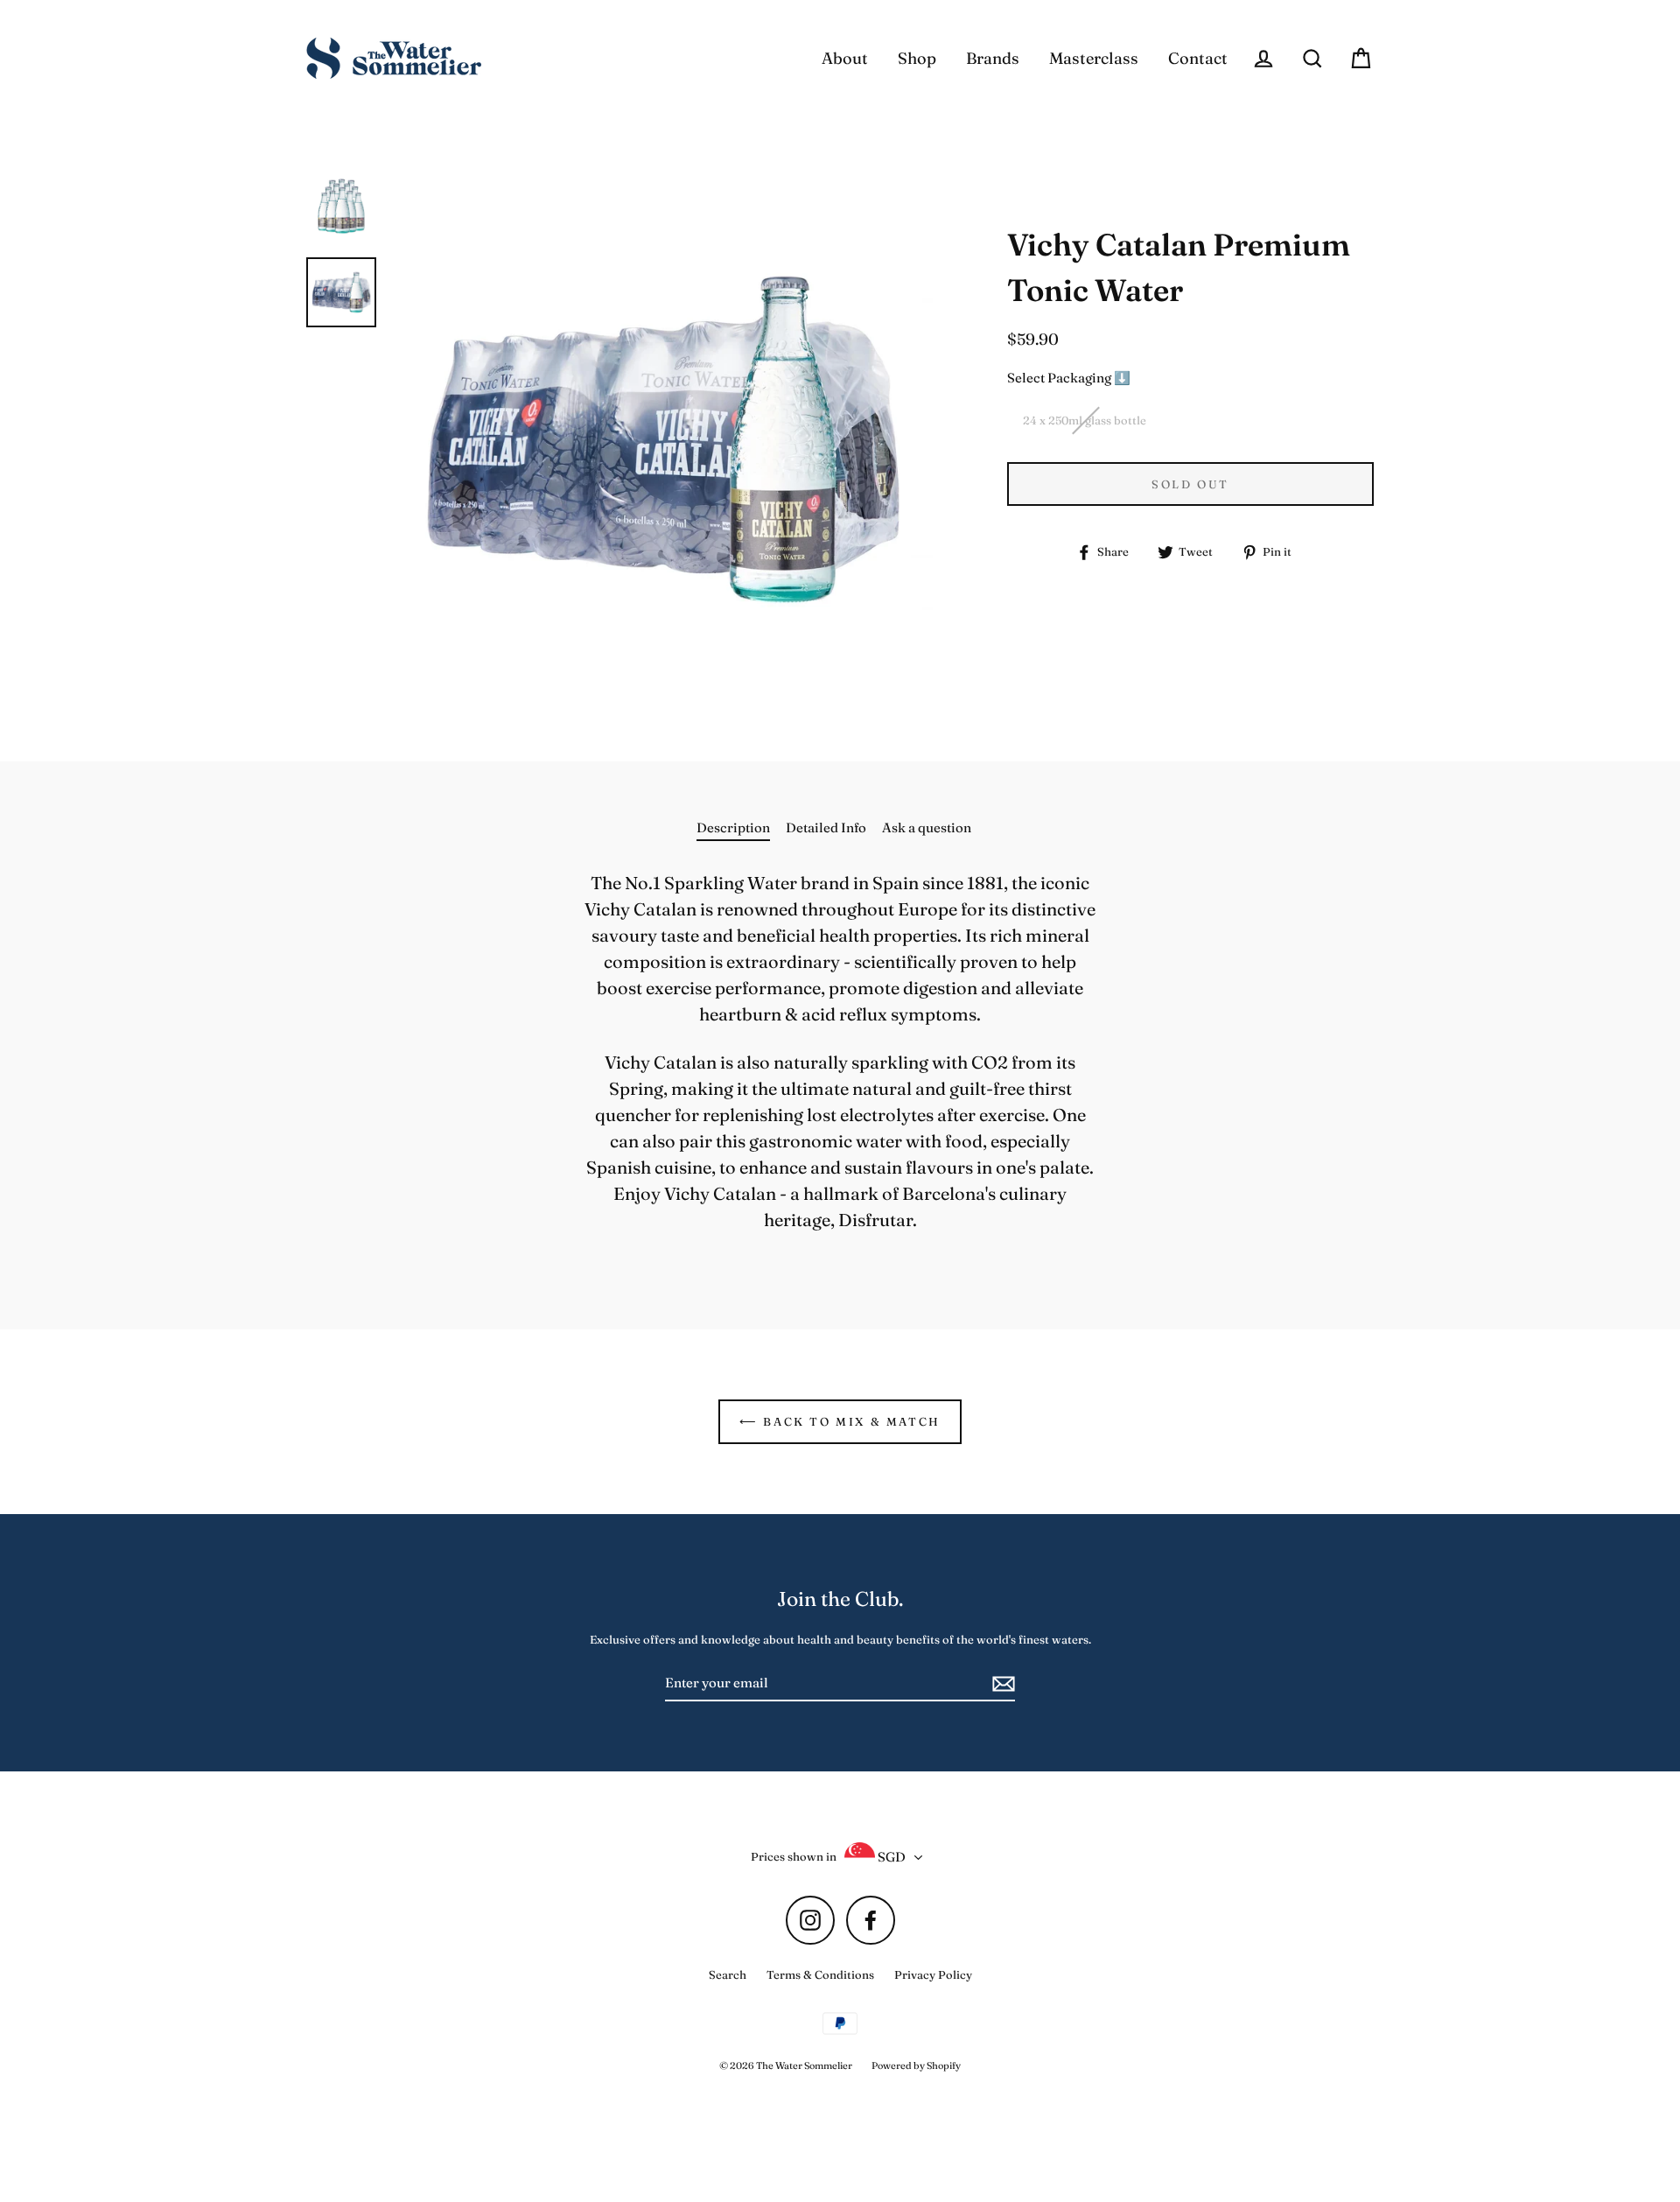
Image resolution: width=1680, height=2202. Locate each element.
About (845, 58)
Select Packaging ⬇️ (1069, 378)
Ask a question (927, 828)
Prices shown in (794, 1856)
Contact (1198, 58)
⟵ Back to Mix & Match (840, 1421)
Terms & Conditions (820, 1974)
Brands (993, 58)
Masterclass (1094, 58)
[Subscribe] (1001, 1684)
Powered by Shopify (916, 2065)
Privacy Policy (933, 1974)
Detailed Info (826, 828)
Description (733, 828)
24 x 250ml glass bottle (1085, 420)
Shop (917, 58)
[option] (341, 205)
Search (728, 1974)
